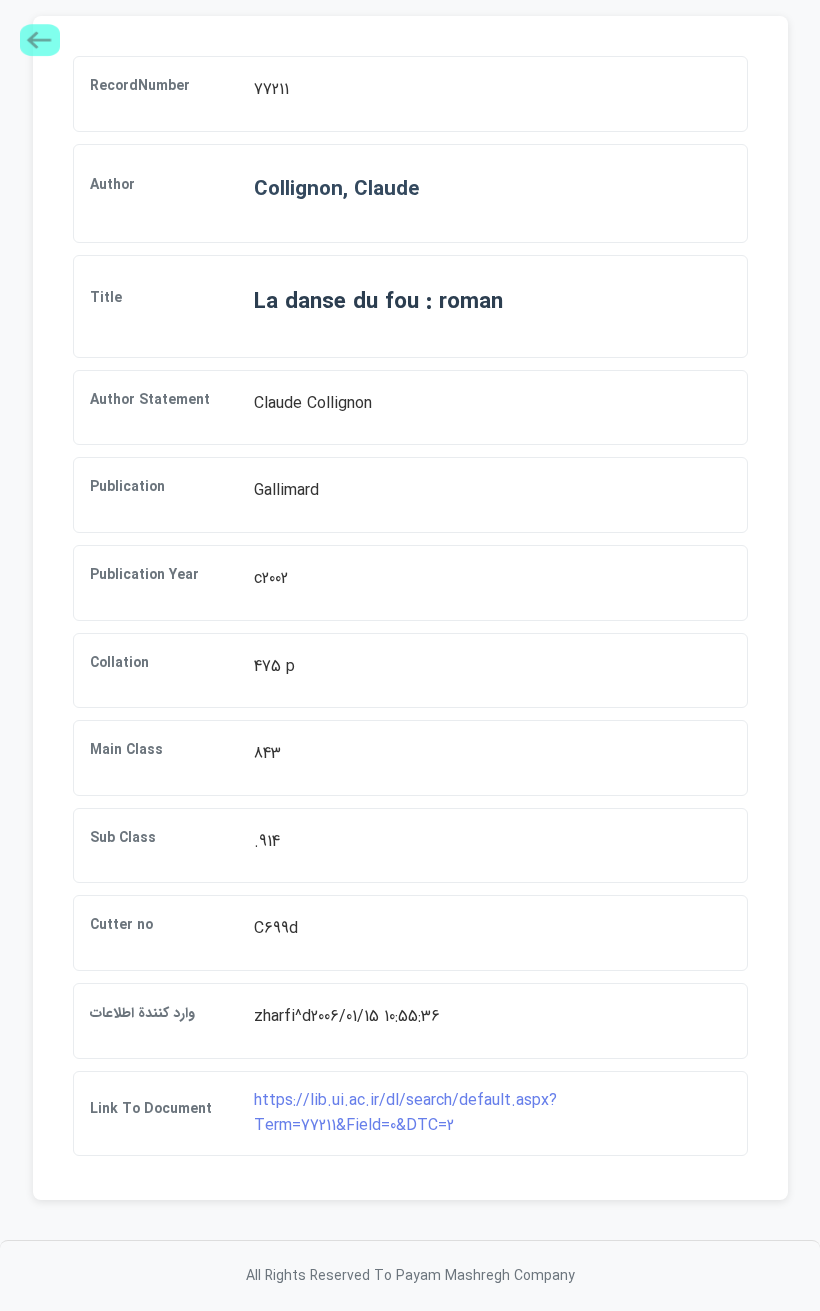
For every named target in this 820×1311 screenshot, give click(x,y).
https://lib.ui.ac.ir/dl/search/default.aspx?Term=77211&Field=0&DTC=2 (405, 1113)
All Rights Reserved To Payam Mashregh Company (410, 1276)
